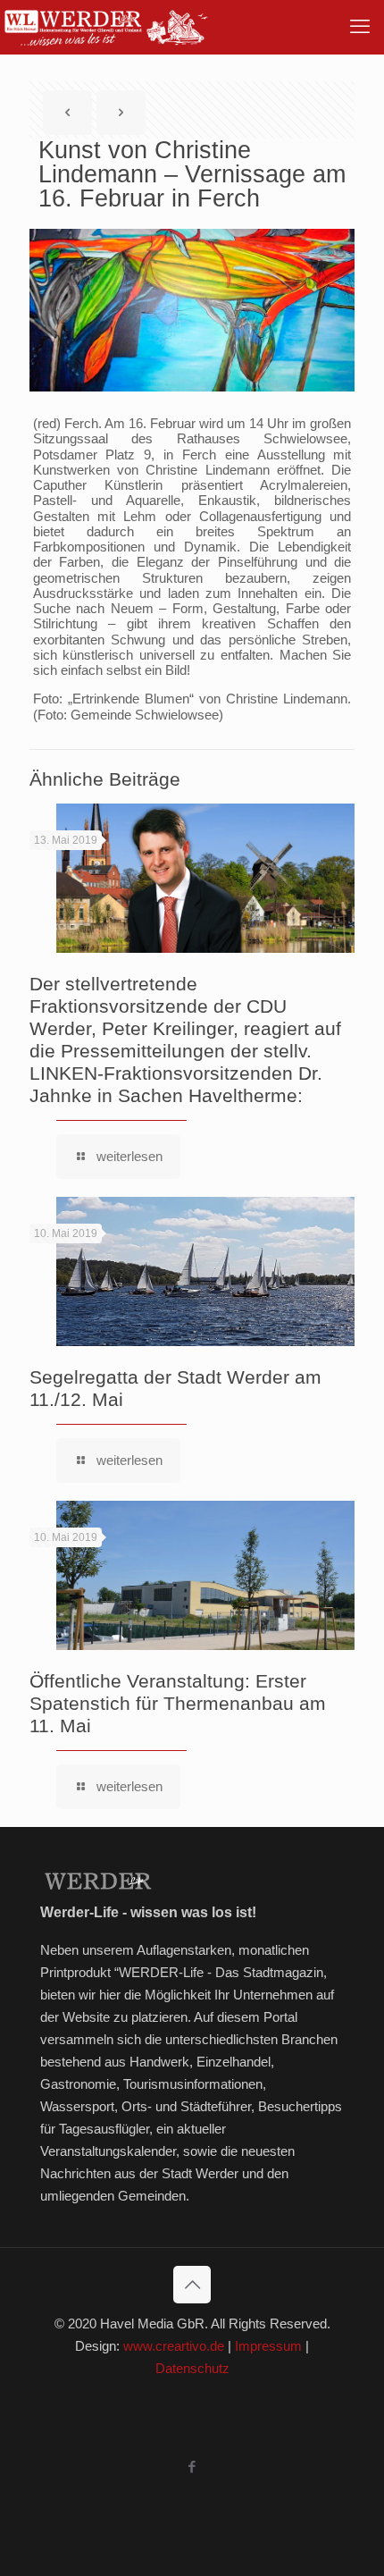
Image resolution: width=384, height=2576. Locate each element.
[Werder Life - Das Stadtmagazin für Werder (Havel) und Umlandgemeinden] (105, 27)
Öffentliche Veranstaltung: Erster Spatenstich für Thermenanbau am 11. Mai (178, 1703)
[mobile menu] (360, 27)
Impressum (268, 2346)
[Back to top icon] (192, 2285)
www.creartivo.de (174, 2346)
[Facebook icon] (192, 2467)
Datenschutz (192, 2368)
